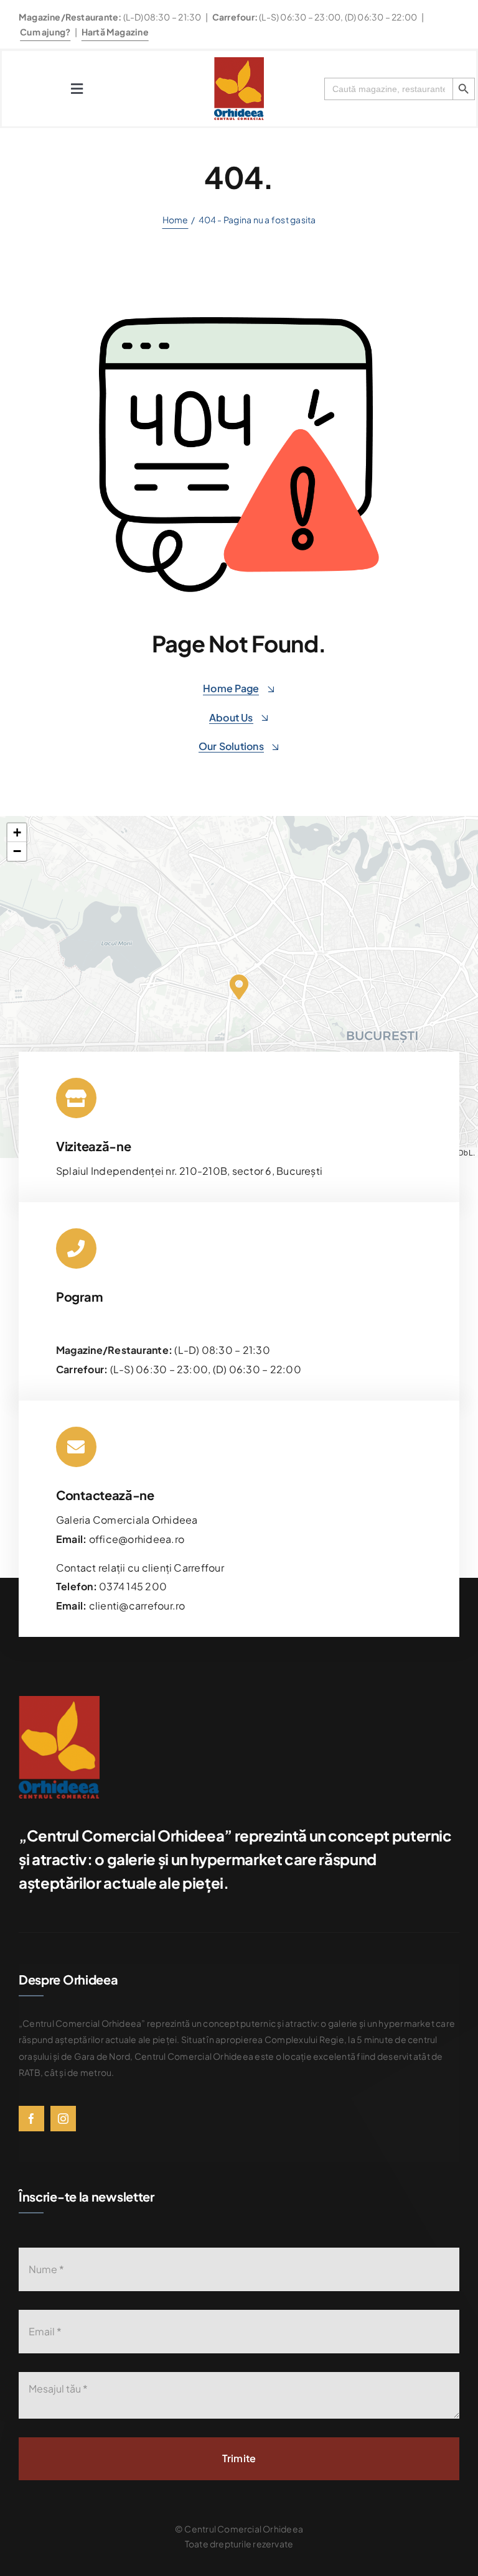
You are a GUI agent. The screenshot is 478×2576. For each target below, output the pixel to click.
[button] (239, 986)
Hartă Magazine (115, 32)
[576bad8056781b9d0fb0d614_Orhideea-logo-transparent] (239, 62)
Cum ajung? (45, 32)
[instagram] (63, 2119)
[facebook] (31, 2119)
